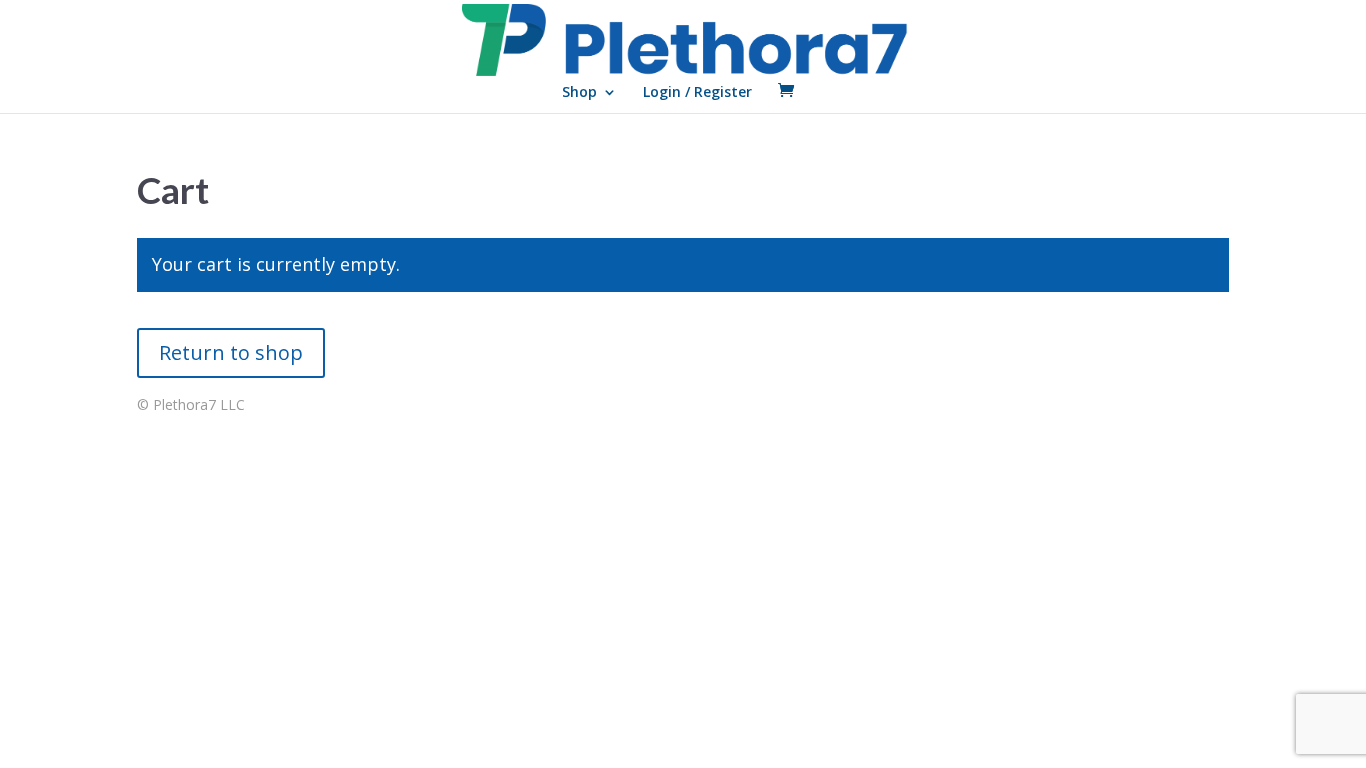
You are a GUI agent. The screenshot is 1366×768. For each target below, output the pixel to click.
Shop (579, 93)
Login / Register (697, 93)
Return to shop (231, 352)
